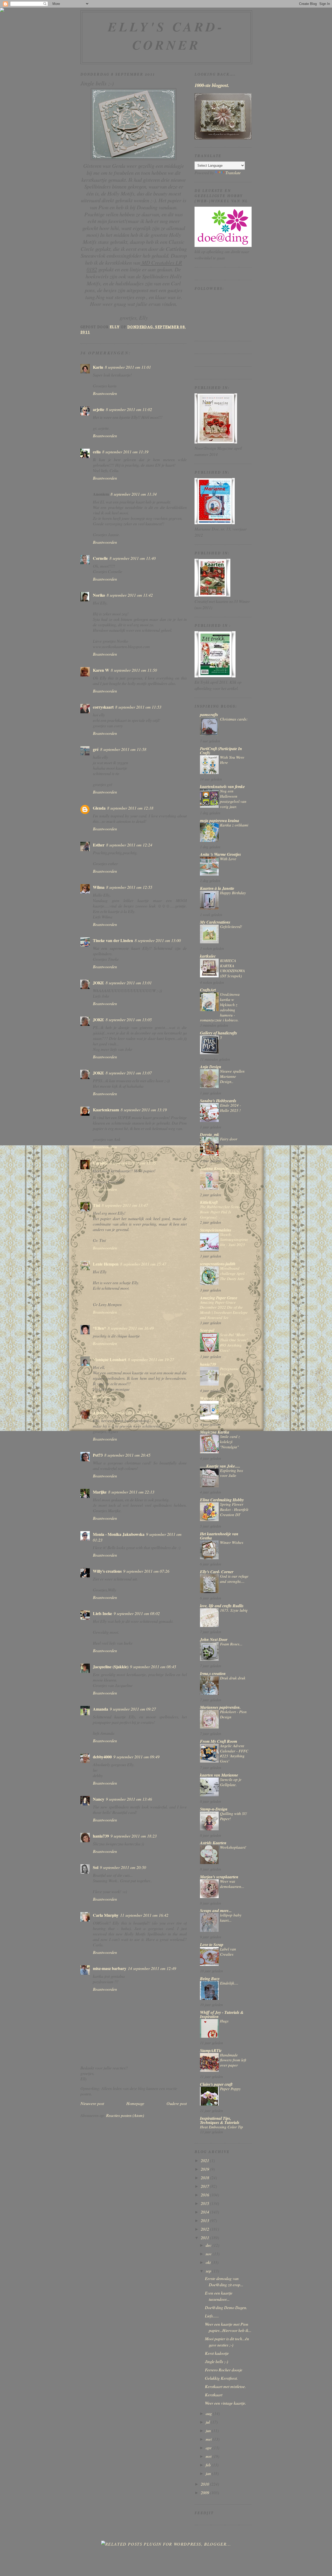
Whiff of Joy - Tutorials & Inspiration (222, 2014)
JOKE (98, 983)
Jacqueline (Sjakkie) (111, 1667)
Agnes (98, 1413)
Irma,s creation (213, 1673)
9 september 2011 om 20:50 (123, 1867)
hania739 (101, 1836)
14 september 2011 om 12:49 (152, 1968)
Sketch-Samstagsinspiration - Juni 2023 (234, 1240)
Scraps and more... (216, 1911)
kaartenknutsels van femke (222, 786)
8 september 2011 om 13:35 (133, 1163)
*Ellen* (99, 1328)
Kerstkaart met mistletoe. (225, 2386)
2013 (205, 2220)
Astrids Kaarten (213, 1843)
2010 (205, 2484)
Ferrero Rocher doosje (224, 2370)
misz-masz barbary (110, 1968)
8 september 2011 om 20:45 (127, 1455)
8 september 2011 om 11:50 (134, 670)
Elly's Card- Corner (166, 36)
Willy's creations (107, 1571)
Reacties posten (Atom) (125, 2115)
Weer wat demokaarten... (232, 1884)
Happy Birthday (233, 893)
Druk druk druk (233, 1678)
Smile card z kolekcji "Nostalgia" (230, 1442)
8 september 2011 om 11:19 (125, 452)
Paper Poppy (230, 2089)
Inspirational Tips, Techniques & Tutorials (220, 2120)
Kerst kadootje (217, 2353)
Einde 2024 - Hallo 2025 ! (230, 1108)
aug (209, 2413)
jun (209, 2430)
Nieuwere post (92, 2103)
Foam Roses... (231, 1644)
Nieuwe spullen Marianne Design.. (232, 1076)
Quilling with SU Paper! (233, 1816)
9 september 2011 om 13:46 (129, 1799)
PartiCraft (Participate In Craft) (221, 751)
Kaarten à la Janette (217, 888)
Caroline (101, 1163)
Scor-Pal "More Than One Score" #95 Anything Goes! (234, 1342)
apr (209, 2448)
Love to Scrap (212, 1945)
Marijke (100, 1492)
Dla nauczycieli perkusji (233, 1405)
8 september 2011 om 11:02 (129, 409)
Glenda (99, 808)
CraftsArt (208, 990)
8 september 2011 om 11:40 (133, 558)
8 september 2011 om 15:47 (143, 1264)
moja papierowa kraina (220, 820)
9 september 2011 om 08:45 (153, 1667)
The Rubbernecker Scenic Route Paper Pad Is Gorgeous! (221, 1212)
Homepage (135, 2103)
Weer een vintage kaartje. (226, 2403)
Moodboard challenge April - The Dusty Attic (233, 1273)
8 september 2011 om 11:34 (134, 494)
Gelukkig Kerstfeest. (221, 2378)
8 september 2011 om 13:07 (129, 1073)
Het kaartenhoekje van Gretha (219, 1536)
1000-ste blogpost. (212, 85)
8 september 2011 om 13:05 (129, 1020)
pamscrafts (209, 715)
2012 (205, 2229)
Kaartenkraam (106, 1110)
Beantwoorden (105, 393)
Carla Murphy (106, 1915)
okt (209, 2262)
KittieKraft (209, 1202)
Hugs (224, 2021)
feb (209, 2465)
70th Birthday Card (231, 1175)
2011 (205, 2238)
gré (96, 749)
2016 (205, 2195)
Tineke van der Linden (113, 940)
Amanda (101, 1709)
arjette (99, 409)
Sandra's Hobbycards (218, 1101)
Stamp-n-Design (214, 1809)
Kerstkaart (214, 2395)
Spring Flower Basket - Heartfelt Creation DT (234, 1509)
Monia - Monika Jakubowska (119, 1534)
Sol (96, 1867)
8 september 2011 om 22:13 (131, 1492)
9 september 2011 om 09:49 (136, 1757)
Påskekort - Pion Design (233, 1714)
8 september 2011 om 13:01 (129, 983)
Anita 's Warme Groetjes (220, 854)
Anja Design (211, 1067)
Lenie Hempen (106, 1264)
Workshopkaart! (233, 1847)
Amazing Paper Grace (219, 1298)
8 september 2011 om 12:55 (129, 887)
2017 (205, 2186)
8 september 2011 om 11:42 (130, 595)
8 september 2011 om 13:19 (144, 1110)
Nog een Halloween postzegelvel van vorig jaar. (233, 799)
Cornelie (100, 558)
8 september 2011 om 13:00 (158, 940)
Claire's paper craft (216, 2084)
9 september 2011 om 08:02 (137, 1613)
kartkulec (208, 956)
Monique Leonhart (110, 1359)
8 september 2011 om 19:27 (151, 1359)
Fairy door (229, 1139)
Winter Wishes (232, 1542)
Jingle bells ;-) (216, 2361)
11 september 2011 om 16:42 (144, 1915)
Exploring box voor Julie (231, 1473)
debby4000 (102, 1757)
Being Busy (210, 1979)
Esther (99, 845)
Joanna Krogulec (215, 1168)
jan (209, 2473)
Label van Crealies (228, 1952)
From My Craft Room (219, 1741)
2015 (205, 2203)
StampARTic (211, 2050)
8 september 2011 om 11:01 (128, 367)
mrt (209, 2456)
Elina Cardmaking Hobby (222, 1500)
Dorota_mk (210, 1134)
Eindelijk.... (229, 1983)
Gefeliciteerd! (231, 926)
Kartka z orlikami (234, 825)
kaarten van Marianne (219, 1775)
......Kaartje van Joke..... (220, 1466)
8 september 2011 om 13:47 (125, 1205)
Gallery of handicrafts (219, 1033)
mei (209, 2439)
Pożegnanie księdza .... (229, 1371)
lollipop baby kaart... (231, 1918)
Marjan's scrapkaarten (219, 1877)
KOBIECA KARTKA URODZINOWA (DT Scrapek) (232, 968)
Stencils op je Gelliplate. (231, 1782)
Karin (98, 367)
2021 (205, 2160)
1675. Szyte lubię (234, 1610)
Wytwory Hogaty (214, 1398)
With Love (228, 859)
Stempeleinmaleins (216, 1230)
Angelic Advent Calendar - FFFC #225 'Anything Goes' (234, 1753)
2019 (205, 2169)
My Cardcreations (215, 922)
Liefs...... (212, 2316)
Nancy (99, 1799)
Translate (233, 173)
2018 (205, 2178)
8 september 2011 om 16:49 (131, 1328)
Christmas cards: (234, 719)
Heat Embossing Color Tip (222, 2127)
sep (209, 2271)
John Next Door (214, 1639)
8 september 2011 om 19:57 (128, 1413)
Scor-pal (207, 1330)
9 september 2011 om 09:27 (133, 1709)
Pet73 (98, 1455)
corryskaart (103, 707)
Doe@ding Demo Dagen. (226, 2307)
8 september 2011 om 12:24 (129, 845)
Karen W (101, 670)
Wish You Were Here (232, 760)
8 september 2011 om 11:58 (123, 749)
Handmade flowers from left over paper (233, 2060)
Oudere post (177, 2103)
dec (209, 2245)
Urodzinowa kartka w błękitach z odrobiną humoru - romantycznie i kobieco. (220, 1007)
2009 (205, 2493)
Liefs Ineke (102, 1613)
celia (97, 452)
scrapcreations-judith (218, 1264)
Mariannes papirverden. (220, 1707)
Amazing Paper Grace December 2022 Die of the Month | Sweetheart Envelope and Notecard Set (224, 1310)
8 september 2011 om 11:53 (138, 707)
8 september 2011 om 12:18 (130, 808)
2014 (205, 2212)
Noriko (99, 595)
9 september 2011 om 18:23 (134, 1836)
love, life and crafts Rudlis (222, 1606)
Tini (96, 1205)
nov (209, 2254)
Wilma (99, 887)
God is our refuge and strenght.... (234, 1579)
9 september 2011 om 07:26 (146, 1571)
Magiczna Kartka (215, 1432)
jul (208, 2422)
